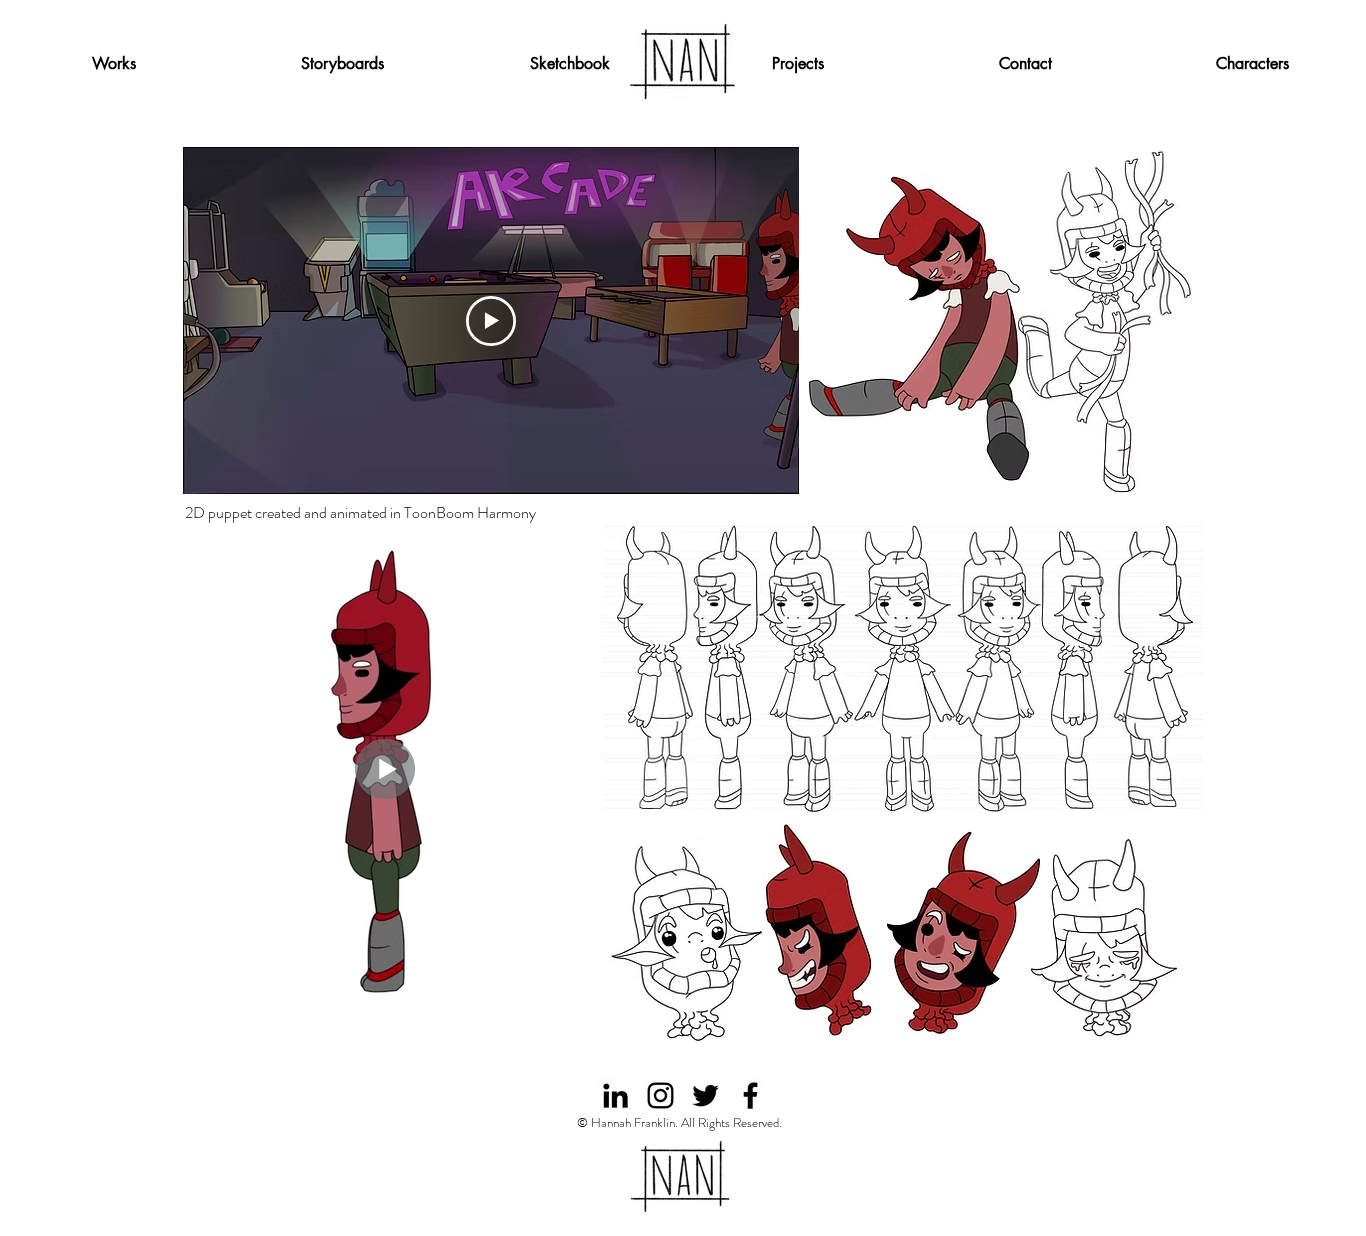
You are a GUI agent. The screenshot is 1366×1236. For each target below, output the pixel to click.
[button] (798, 64)
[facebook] (750, 1095)
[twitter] (705, 1095)
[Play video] (491, 321)
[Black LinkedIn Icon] (615, 1095)
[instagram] (660, 1095)
